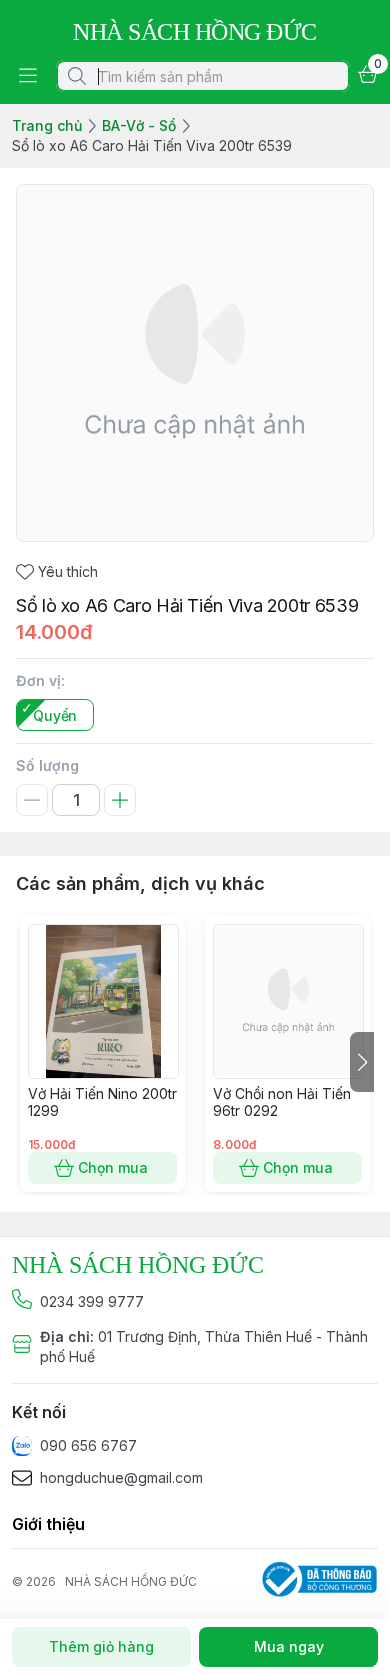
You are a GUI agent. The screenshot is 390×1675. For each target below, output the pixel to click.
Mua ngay (289, 1646)
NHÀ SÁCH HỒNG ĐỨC (131, 1581)
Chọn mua (113, 1167)
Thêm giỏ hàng (101, 1646)
